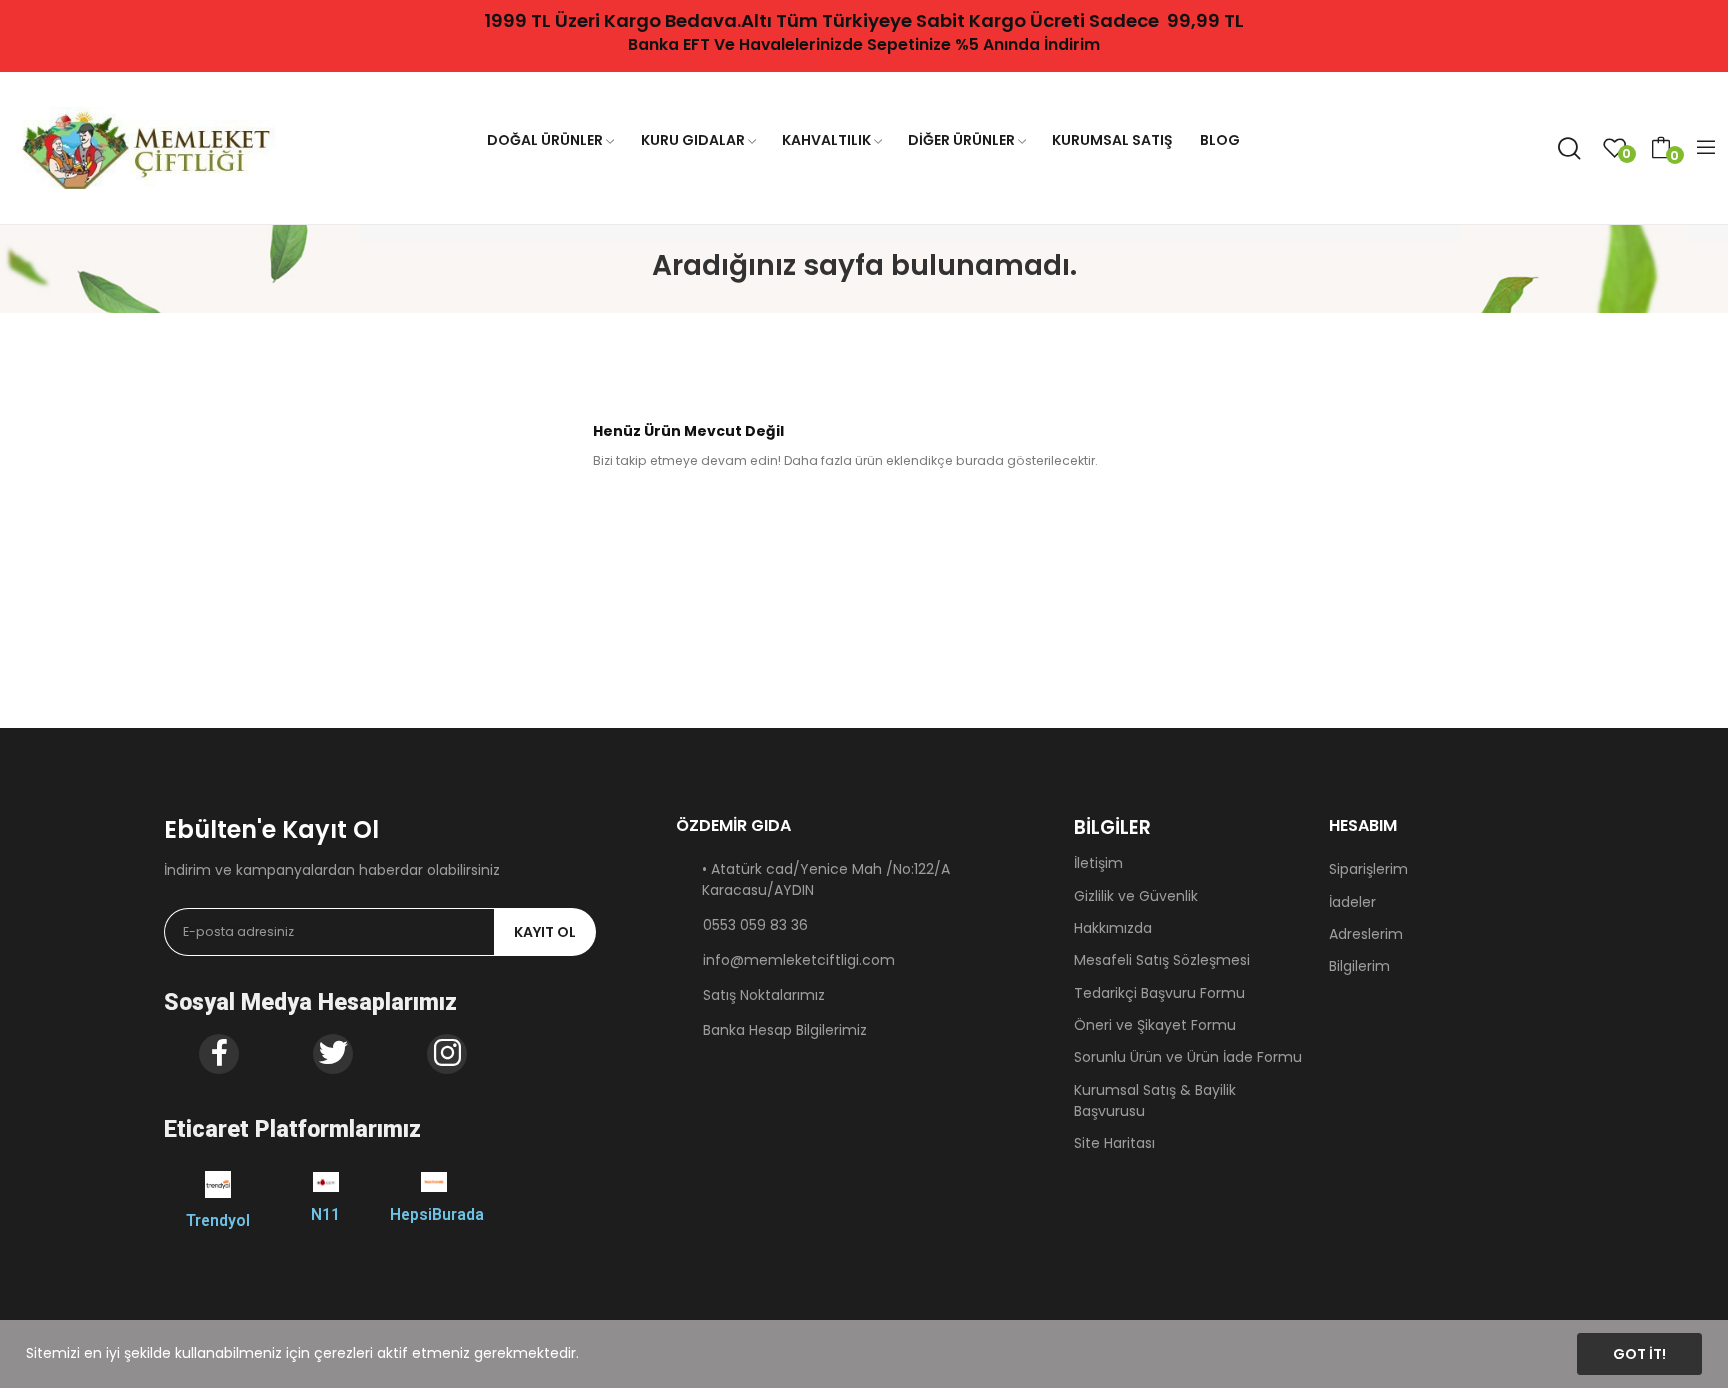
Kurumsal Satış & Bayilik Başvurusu (1155, 1100)
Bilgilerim (1359, 966)
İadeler (1352, 902)
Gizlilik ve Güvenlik (1136, 896)
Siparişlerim (1368, 869)
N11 (325, 1214)
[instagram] (447, 1054)
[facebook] (219, 1054)
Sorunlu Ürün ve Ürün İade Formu (1188, 1057)
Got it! (1639, 1354)
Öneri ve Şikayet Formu (1155, 1025)
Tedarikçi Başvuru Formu (1159, 993)
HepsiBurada (437, 1214)
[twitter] (333, 1054)
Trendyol (218, 1220)
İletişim (1098, 863)
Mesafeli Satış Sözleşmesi (1162, 960)
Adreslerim (1366, 934)
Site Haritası (1114, 1143)
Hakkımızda (1113, 928)
